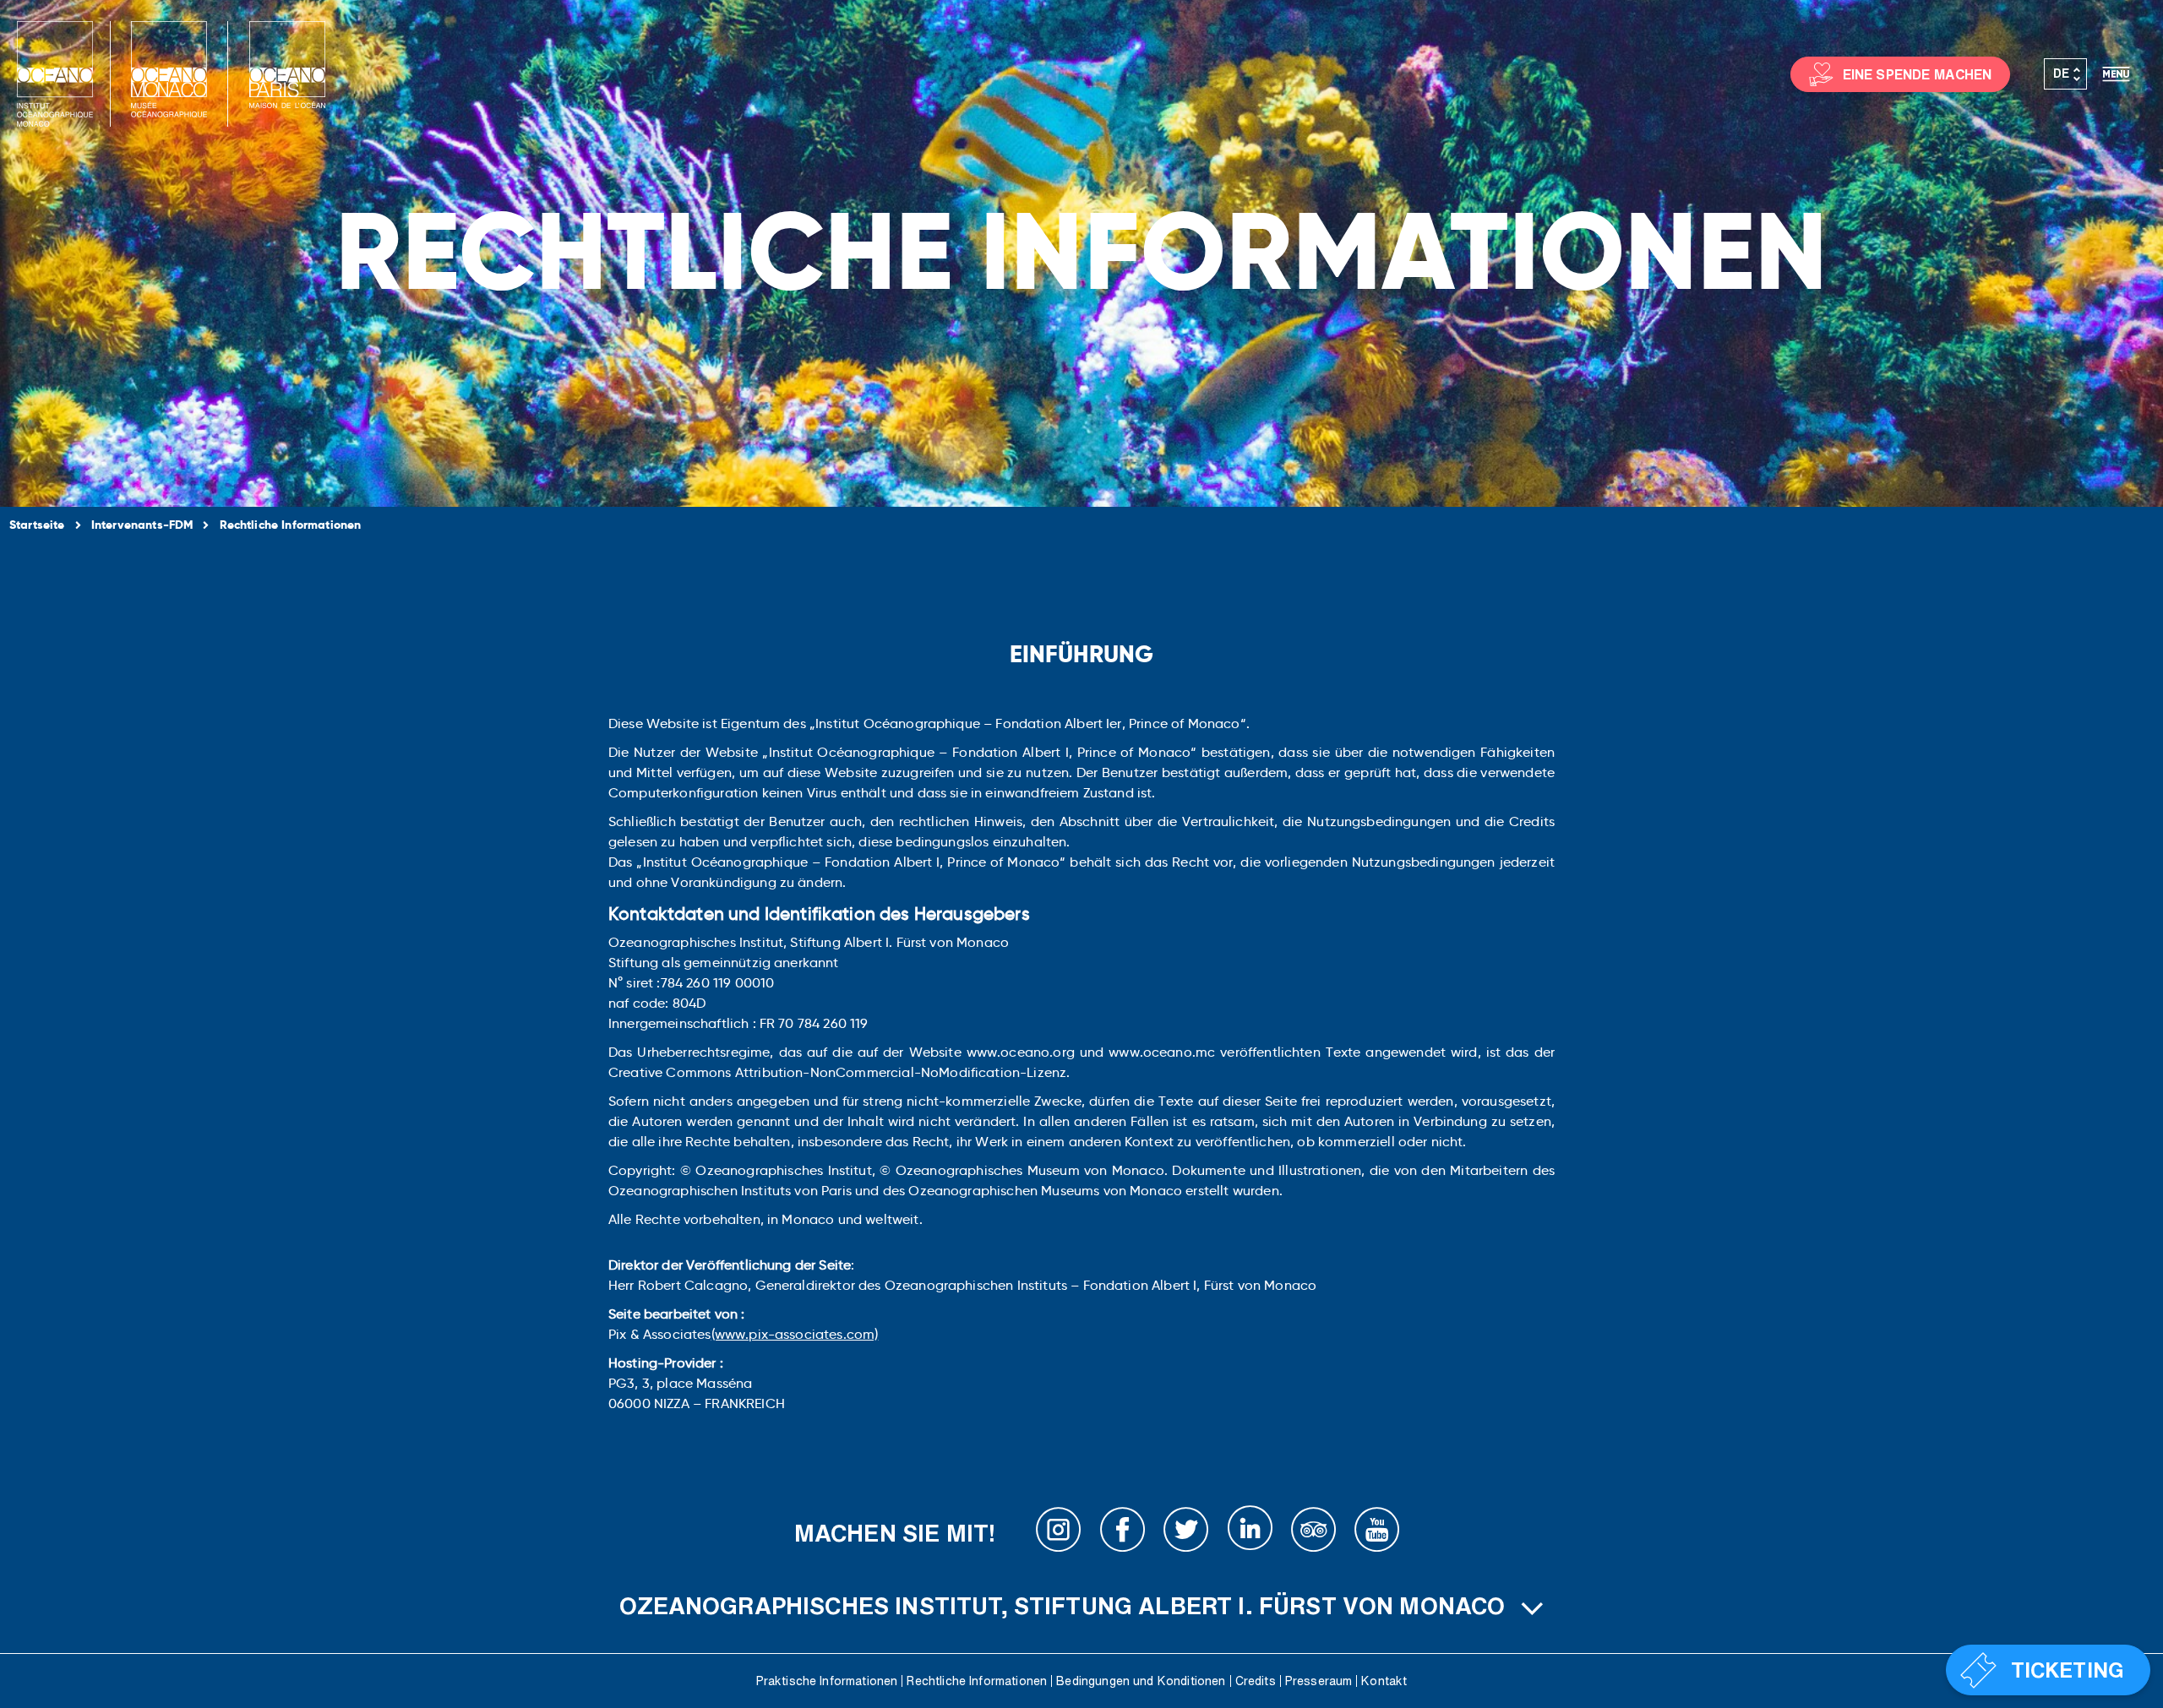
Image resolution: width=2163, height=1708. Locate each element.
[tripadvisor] (1314, 1533)
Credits (1256, 1681)
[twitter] (1186, 1533)
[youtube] (1377, 1533)
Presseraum (1319, 1681)
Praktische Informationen (827, 1681)
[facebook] (1123, 1533)
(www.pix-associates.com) (795, 1334)
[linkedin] (1250, 1533)
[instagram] (1059, 1533)
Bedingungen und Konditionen (1141, 1681)
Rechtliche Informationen (977, 1681)
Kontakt (1384, 1681)
